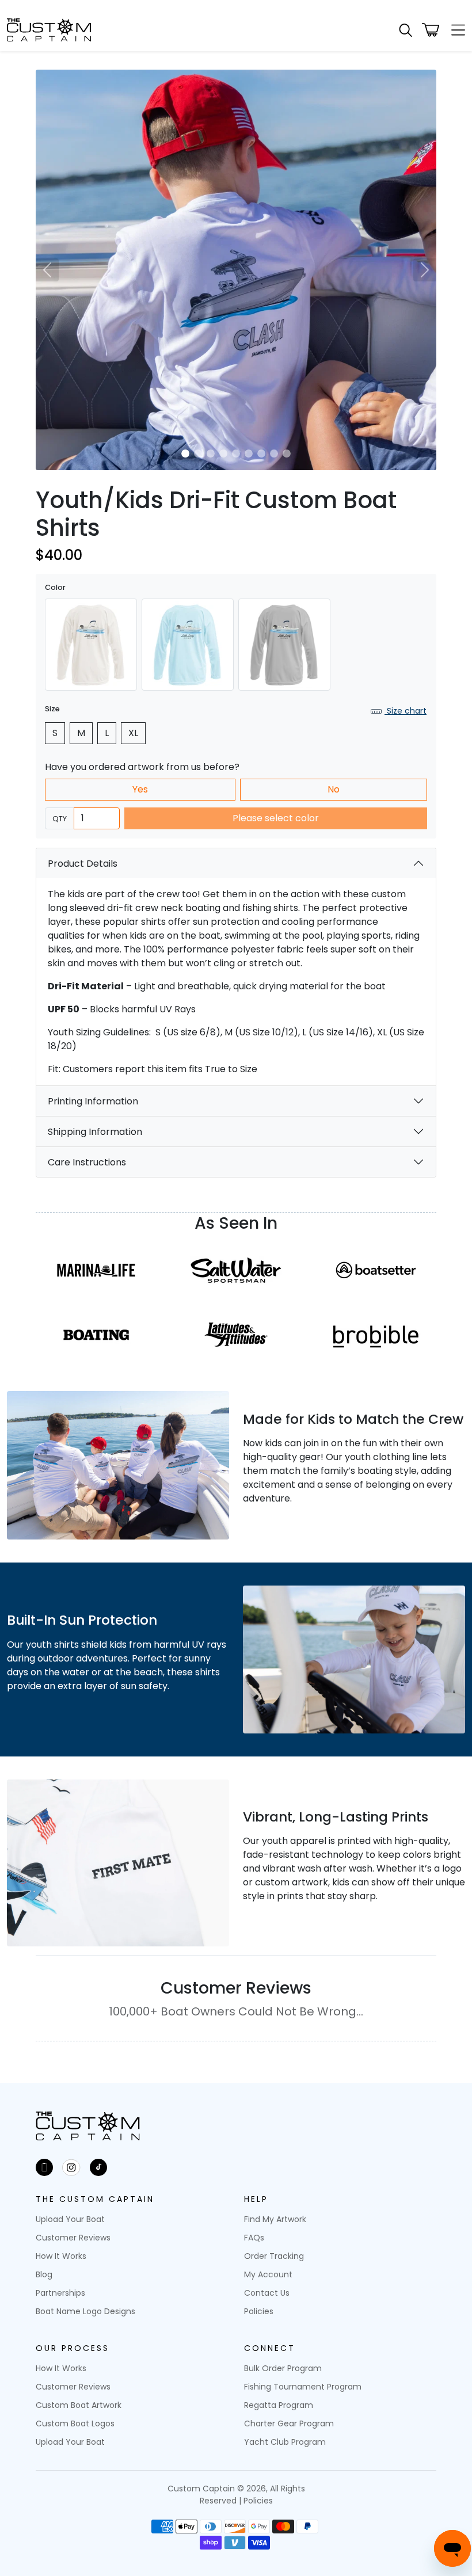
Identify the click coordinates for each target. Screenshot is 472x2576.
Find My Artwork (275, 2219)
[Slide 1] (185, 454)
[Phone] (44, 2167)
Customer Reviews (73, 2238)
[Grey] (284, 645)
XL (133, 733)
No (334, 789)
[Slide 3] (211, 454)
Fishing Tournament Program (303, 2387)
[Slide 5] (236, 454)
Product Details (83, 864)
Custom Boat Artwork (79, 2405)
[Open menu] (455, 30)
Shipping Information (95, 1132)
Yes (140, 789)
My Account (268, 2274)
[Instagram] (71, 2167)
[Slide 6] (249, 454)
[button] (406, 30)
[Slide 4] (223, 454)
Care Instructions (87, 1162)
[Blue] (188, 645)
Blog (44, 2274)
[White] (91, 645)
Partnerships (60, 2293)
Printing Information (93, 1101)
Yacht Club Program (285, 2442)
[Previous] (47, 270)
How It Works (61, 2256)
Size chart (406, 711)
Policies (259, 2311)
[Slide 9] (287, 454)
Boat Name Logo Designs (85, 2311)
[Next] (425, 270)
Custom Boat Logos (75, 2423)
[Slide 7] (261, 454)
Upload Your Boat (70, 2219)
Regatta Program (279, 2405)
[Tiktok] (98, 2167)
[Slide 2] (198, 454)
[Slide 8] (274, 454)
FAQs (254, 2238)
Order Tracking (274, 2256)
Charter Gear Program (289, 2423)
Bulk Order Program (283, 2368)
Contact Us (267, 2293)
